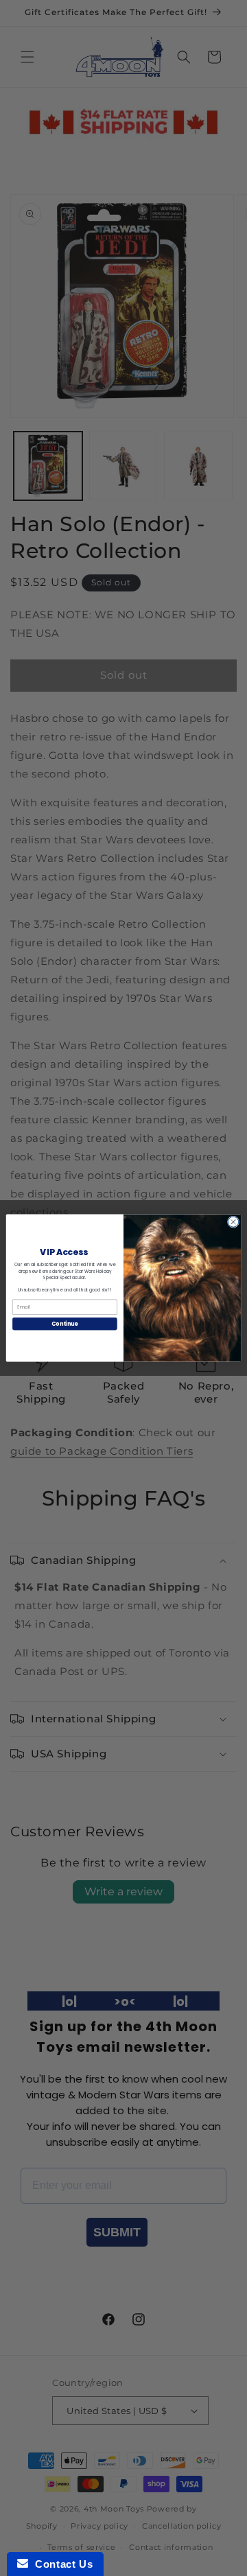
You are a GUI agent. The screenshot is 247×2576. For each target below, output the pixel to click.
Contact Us (60, 2564)
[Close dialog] (233, 1222)
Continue (64, 1323)
